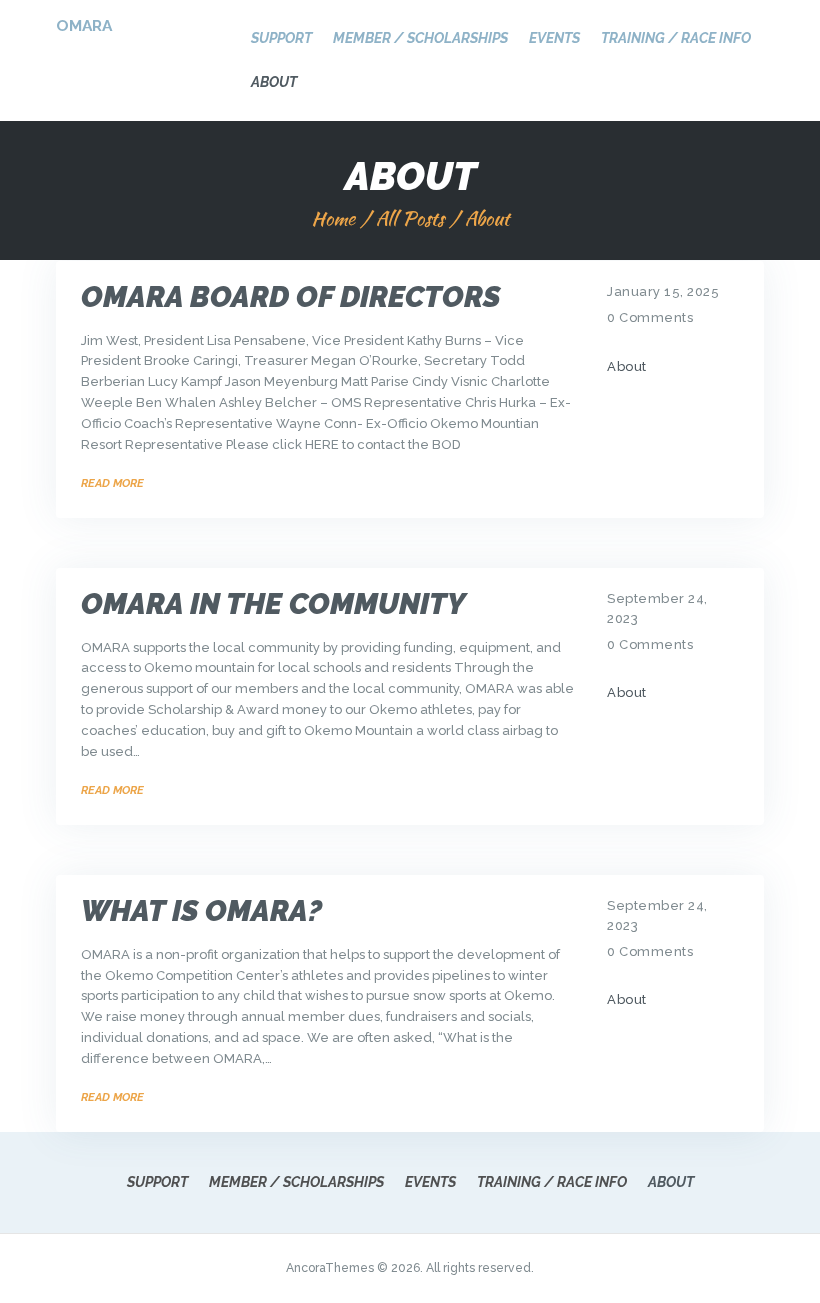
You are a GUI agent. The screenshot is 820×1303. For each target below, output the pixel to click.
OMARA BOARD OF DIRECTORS (290, 297)
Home (333, 218)
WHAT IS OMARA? (201, 911)
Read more (112, 483)
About (627, 366)
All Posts (410, 218)
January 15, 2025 (663, 291)
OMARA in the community (273, 604)
